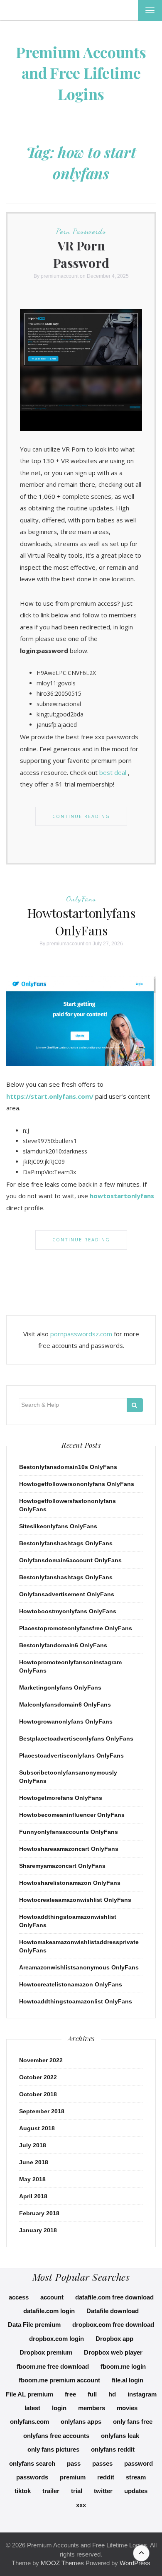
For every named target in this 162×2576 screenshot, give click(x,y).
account (52, 2297)
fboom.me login (123, 2366)
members (92, 2408)
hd (112, 2394)
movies (127, 2408)
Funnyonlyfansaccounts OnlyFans (69, 1832)
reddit (106, 2477)
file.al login (128, 2380)
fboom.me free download (53, 2366)
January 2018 (38, 2230)
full (92, 2394)
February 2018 (39, 2213)
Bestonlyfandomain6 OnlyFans (63, 1645)
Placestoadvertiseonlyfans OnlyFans (71, 1755)
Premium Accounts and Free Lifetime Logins (81, 73)
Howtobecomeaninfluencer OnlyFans (72, 1815)
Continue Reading (81, 816)
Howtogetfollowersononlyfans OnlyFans (77, 1484)
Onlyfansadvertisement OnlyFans (67, 1594)
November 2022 (41, 2060)
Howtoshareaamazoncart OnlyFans (69, 1849)
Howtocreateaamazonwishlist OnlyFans (75, 1900)
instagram (142, 2394)
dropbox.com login (56, 2339)
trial (77, 2491)
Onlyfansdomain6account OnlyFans (70, 1560)
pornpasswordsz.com (81, 1334)
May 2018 (32, 2179)
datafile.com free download (114, 2297)
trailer (51, 2491)
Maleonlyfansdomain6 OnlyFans (65, 1704)
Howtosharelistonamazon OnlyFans (70, 1883)
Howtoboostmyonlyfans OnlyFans (68, 1611)
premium (73, 2477)
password (139, 2463)
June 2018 (34, 2162)
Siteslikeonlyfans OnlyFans (58, 1526)
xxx (81, 2505)
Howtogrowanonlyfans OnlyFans (66, 1721)
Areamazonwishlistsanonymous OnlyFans (79, 1967)
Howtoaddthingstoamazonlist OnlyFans (76, 2001)
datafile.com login (49, 2311)
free (70, 2394)
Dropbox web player (113, 2352)
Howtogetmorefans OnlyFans (61, 1798)
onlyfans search (32, 2463)
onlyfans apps (81, 2422)
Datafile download (113, 2311)
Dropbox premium (46, 2352)
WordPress (135, 2563)
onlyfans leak (120, 2436)
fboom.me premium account (59, 2380)
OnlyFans (81, 898)
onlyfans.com (29, 2422)
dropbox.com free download (113, 2325)
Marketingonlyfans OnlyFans (60, 1687)
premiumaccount (60, 276)
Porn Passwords (81, 231)
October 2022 (38, 2077)
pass (74, 2463)
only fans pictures (53, 2449)
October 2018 (38, 2094)
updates (136, 2491)
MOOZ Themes (62, 2563)
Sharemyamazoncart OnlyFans (62, 1866)
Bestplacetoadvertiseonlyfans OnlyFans (76, 1738)
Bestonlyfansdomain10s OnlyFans (68, 1467)
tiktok (23, 2491)
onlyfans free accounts (56, 2436)
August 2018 (37, 2128)
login (59, 2408)
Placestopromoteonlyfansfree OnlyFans (76, 1628)
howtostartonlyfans (122, 1196)
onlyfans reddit (113, 2449)
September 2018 (42, 2111)
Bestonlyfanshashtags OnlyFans (66, 1543)
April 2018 (33, 2196)
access (19, 2297)
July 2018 (33, 2145)
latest (32, 2408)
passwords (32, 2477)
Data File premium (34, 2325)
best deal (113, 772)
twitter (103, 2491)
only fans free (133, 2422)
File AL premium (29, 2394)
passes (102, 2463)
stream (136, 2477)
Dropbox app (114, 2339)
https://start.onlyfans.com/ (50, 1096)
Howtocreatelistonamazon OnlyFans (71, 1984)
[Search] (135, 1405)
